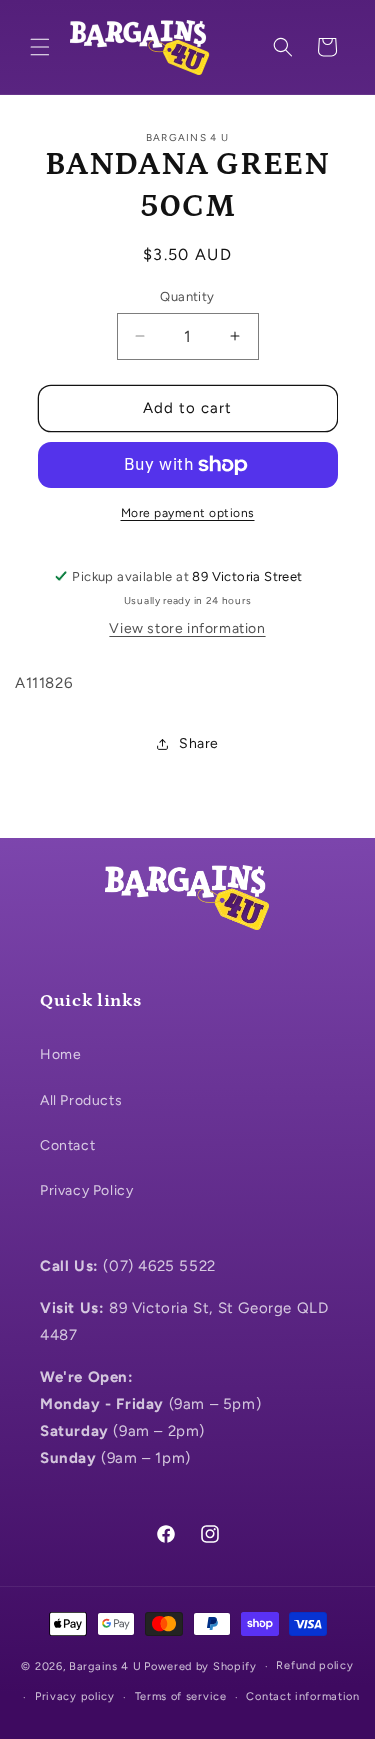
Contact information (302, 1696)
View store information (187, 628)
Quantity (187, 296)
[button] (40, 47)
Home (60, 1054)
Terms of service (181, 1696)
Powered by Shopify (200, 1666)
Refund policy (314, 1665)
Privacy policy (75, 1696)
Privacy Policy (86, 1190)
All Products (81, 1100)
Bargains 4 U (105, 1666)
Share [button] (199, 743)
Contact (67, 1145)
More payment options (188, 513)
